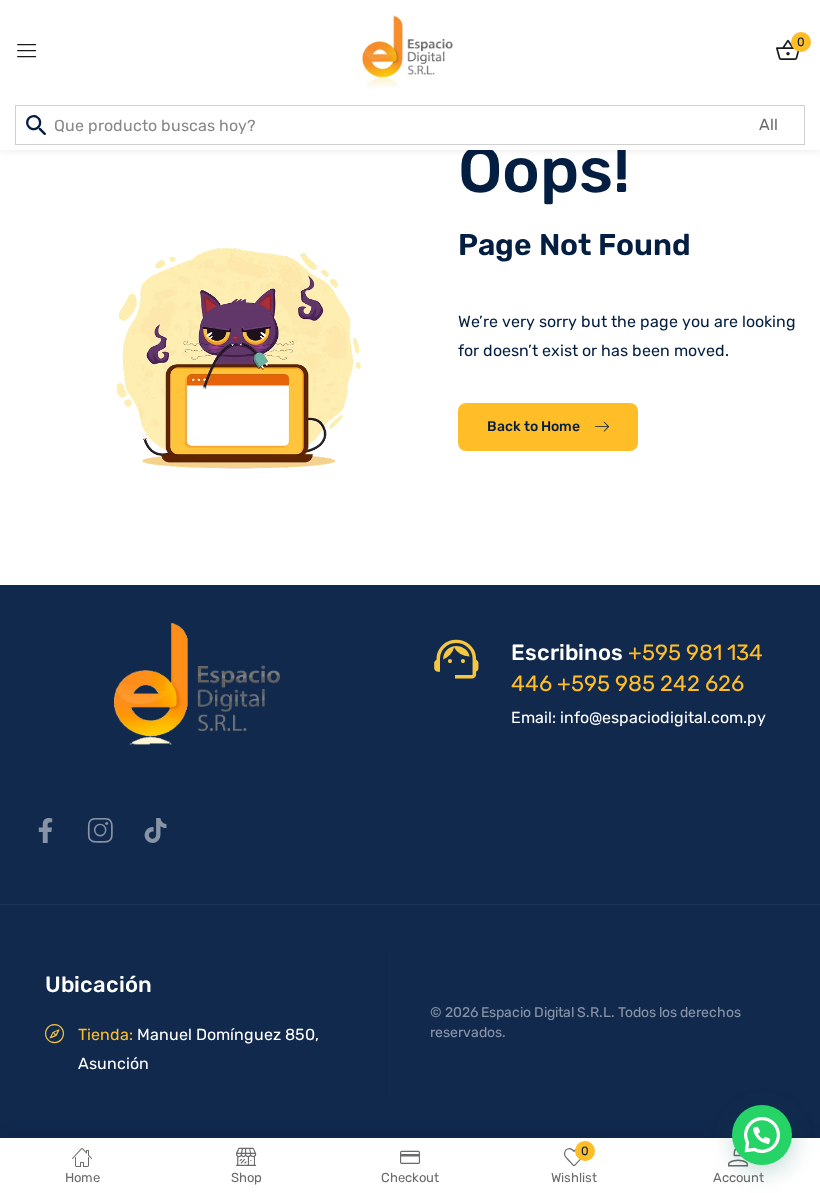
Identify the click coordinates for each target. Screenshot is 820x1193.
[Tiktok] (155, 831)
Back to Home (533, 426)
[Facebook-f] (45, 831)
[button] (762, 1135)
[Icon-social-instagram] (100, 831)
